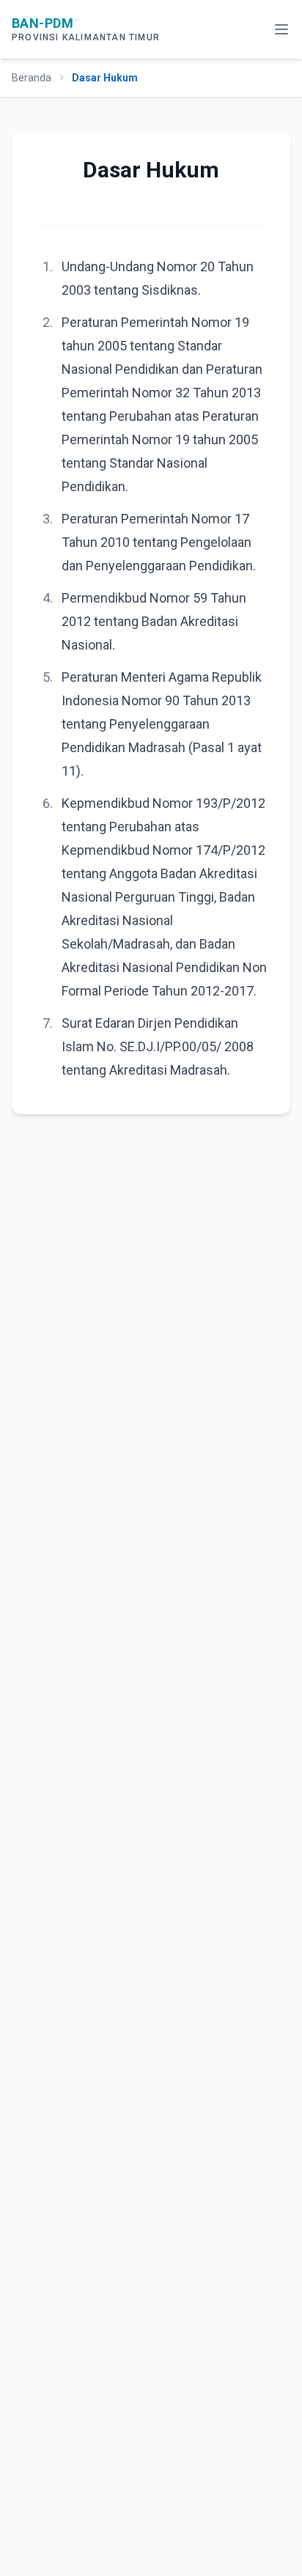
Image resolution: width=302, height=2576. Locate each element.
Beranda (32, 78)
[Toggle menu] (281, 29)
